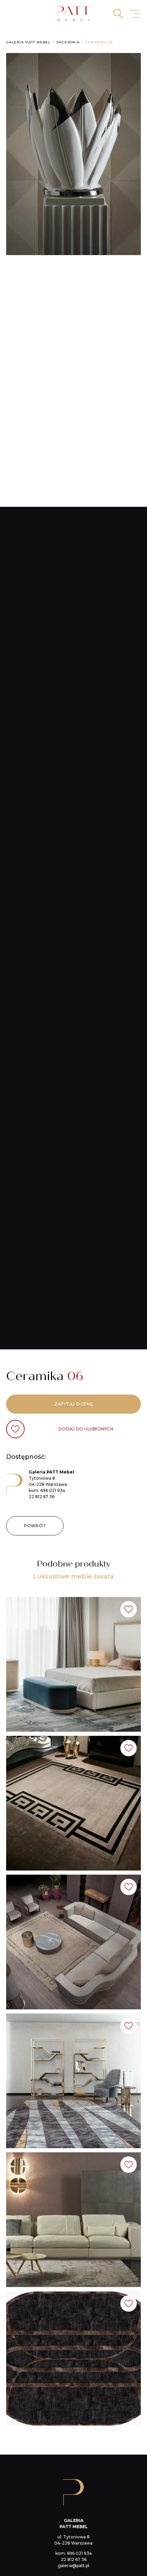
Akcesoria (68, 42)
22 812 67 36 (42, 1497)
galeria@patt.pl (73, 2566)
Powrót (35, 1526)
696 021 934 (53, 1490)
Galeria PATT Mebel (28, 42)
